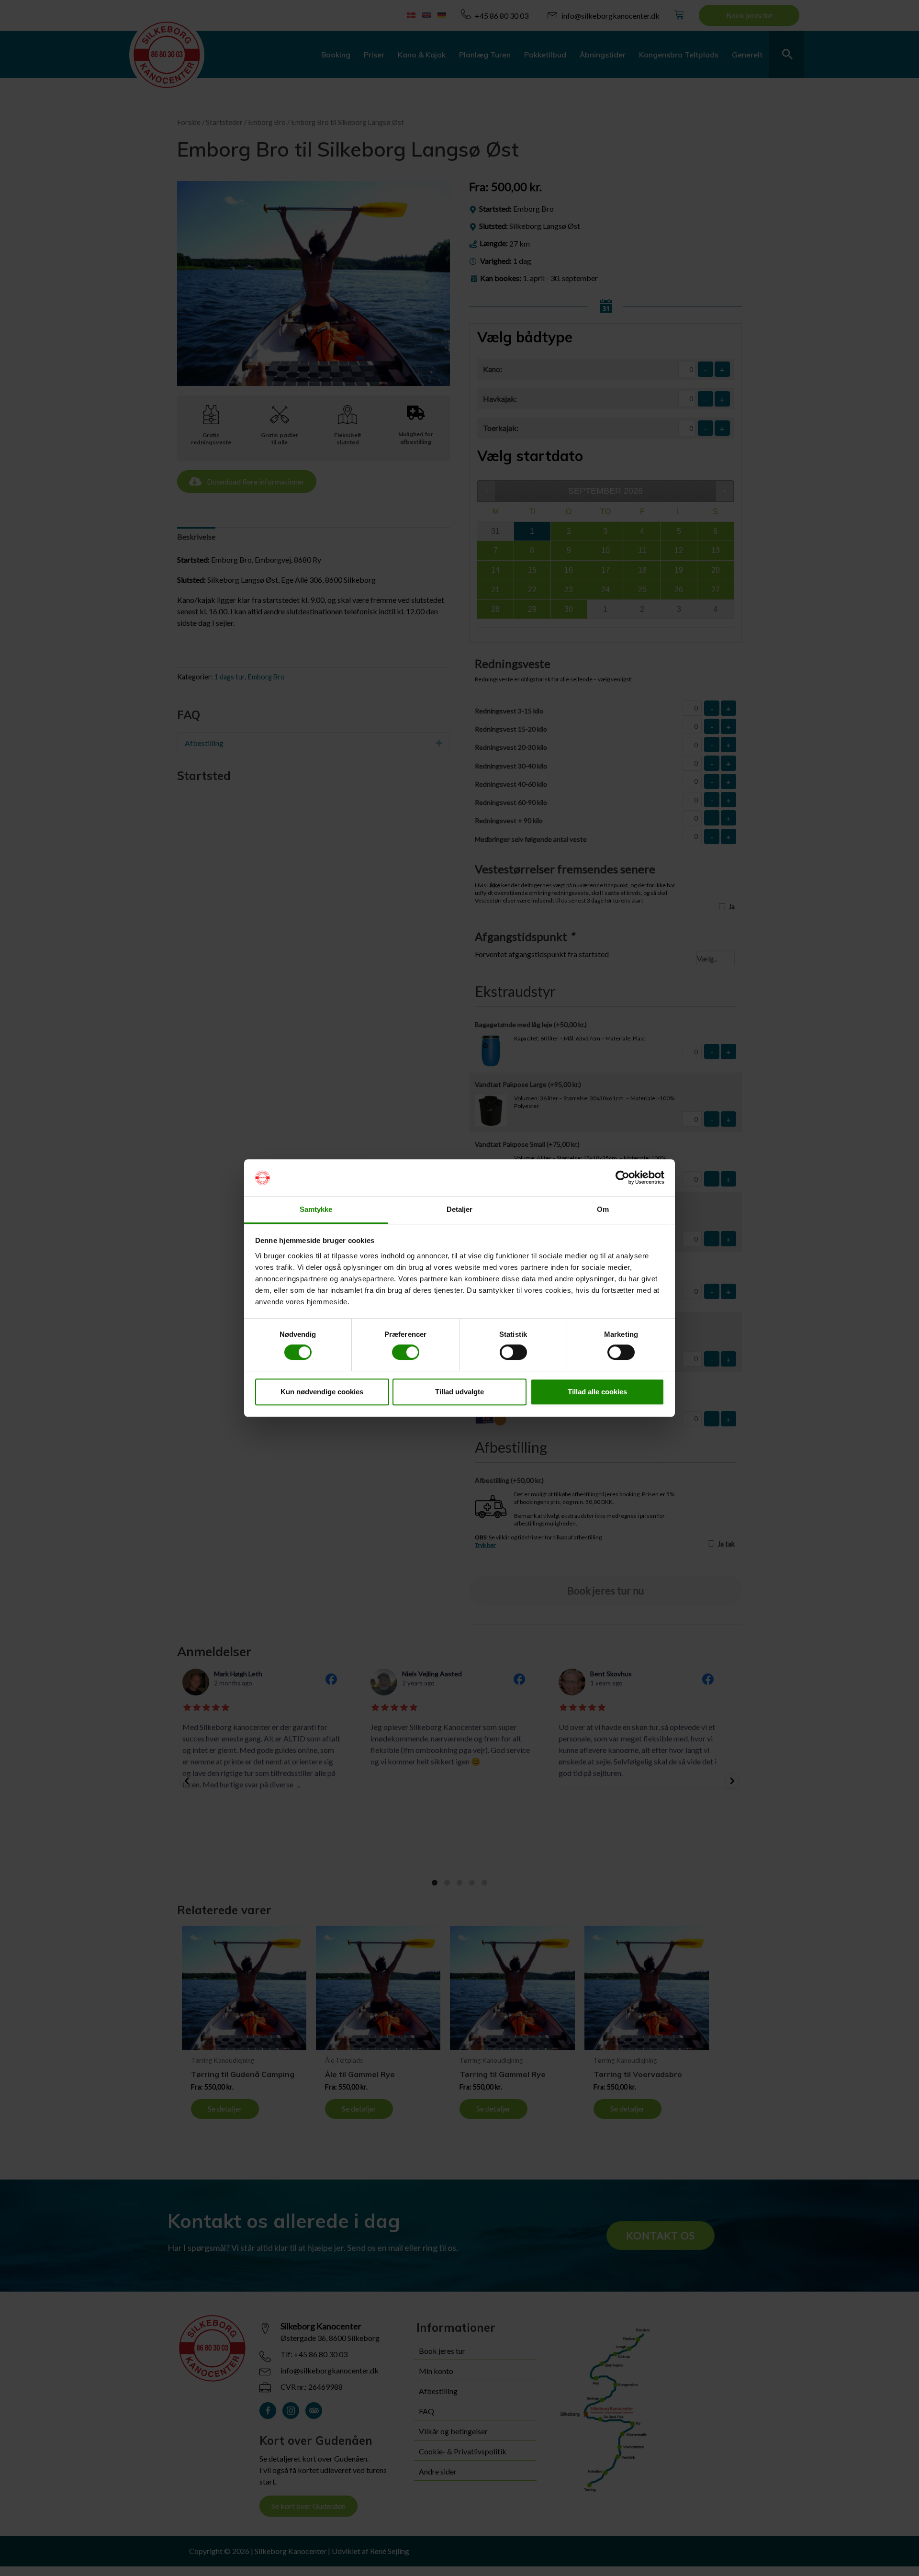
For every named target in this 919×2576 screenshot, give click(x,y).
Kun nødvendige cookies (322, 1392)
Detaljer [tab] (460, 1209)
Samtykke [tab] (316, 1209)
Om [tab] (603, 1209)
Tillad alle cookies (597, 1392)
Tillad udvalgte (459, 1392)
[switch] (406, 1352)
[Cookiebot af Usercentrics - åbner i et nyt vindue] (622, 1178)
